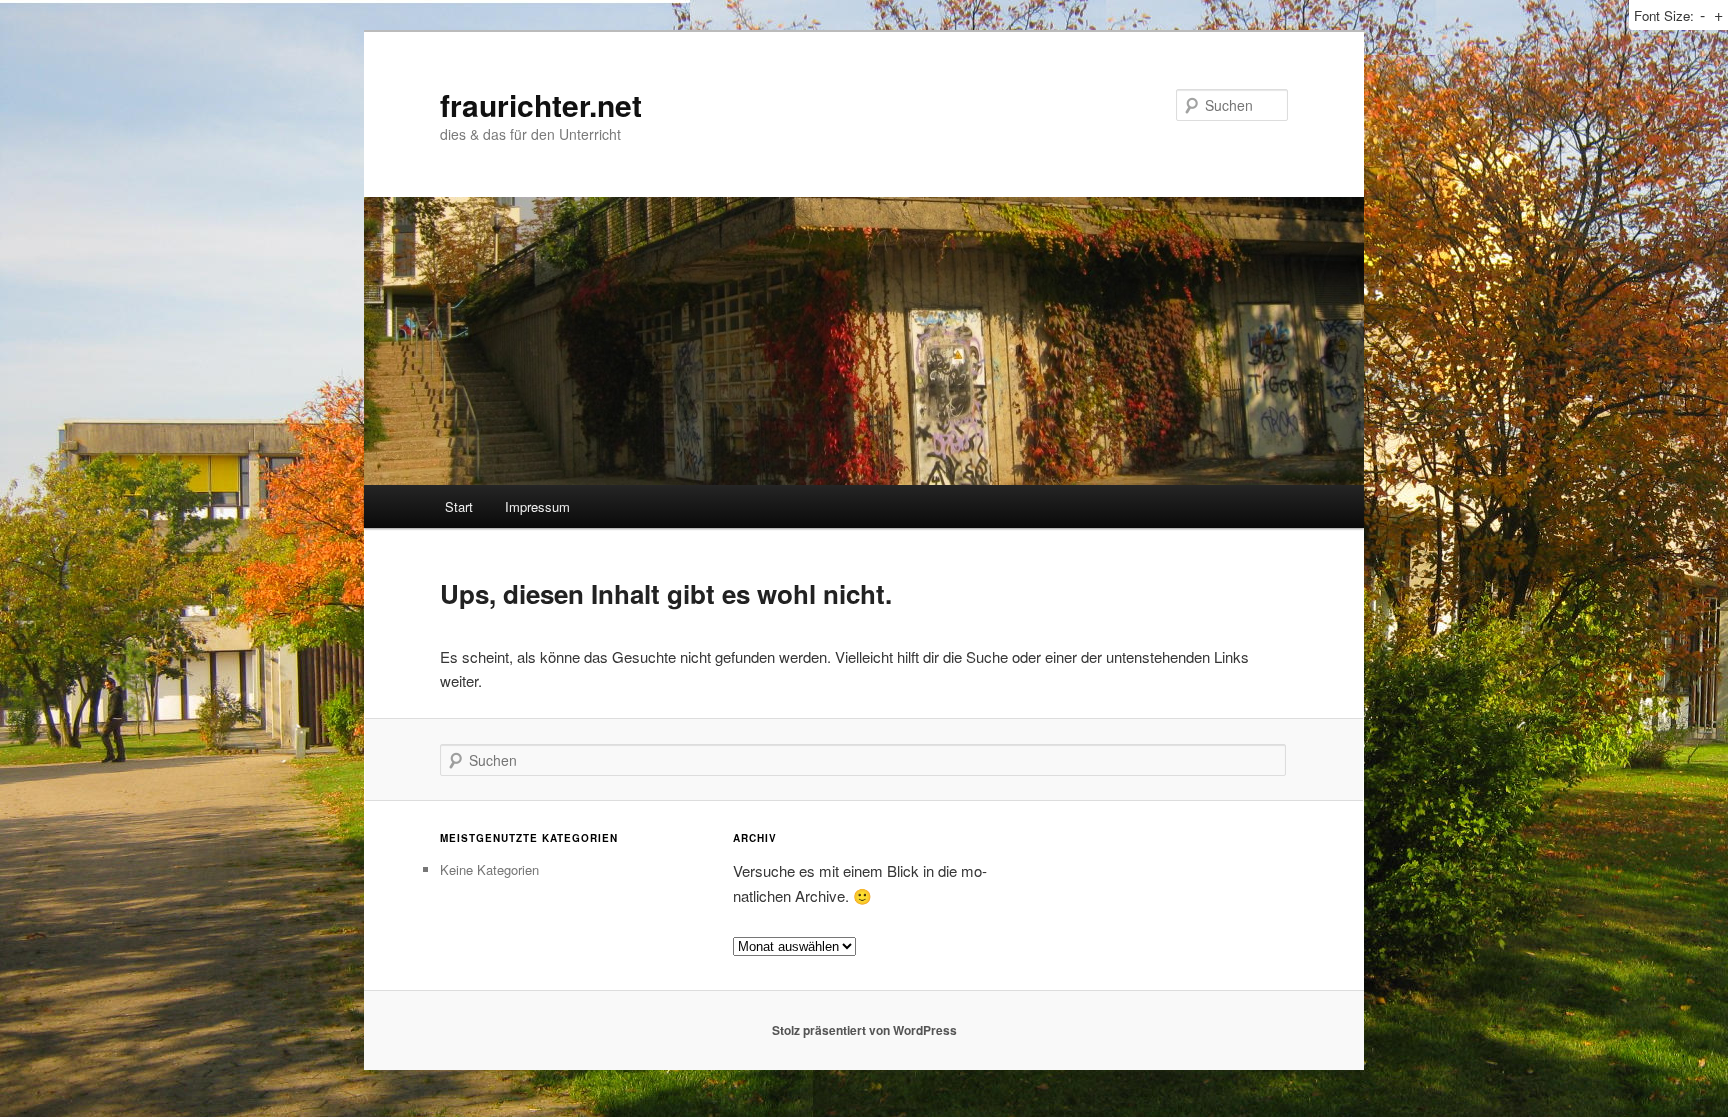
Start (459, 506)
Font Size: (1664, 15)
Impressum (537, 506)
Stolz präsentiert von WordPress (864, 1030)
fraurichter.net (541, 104)
